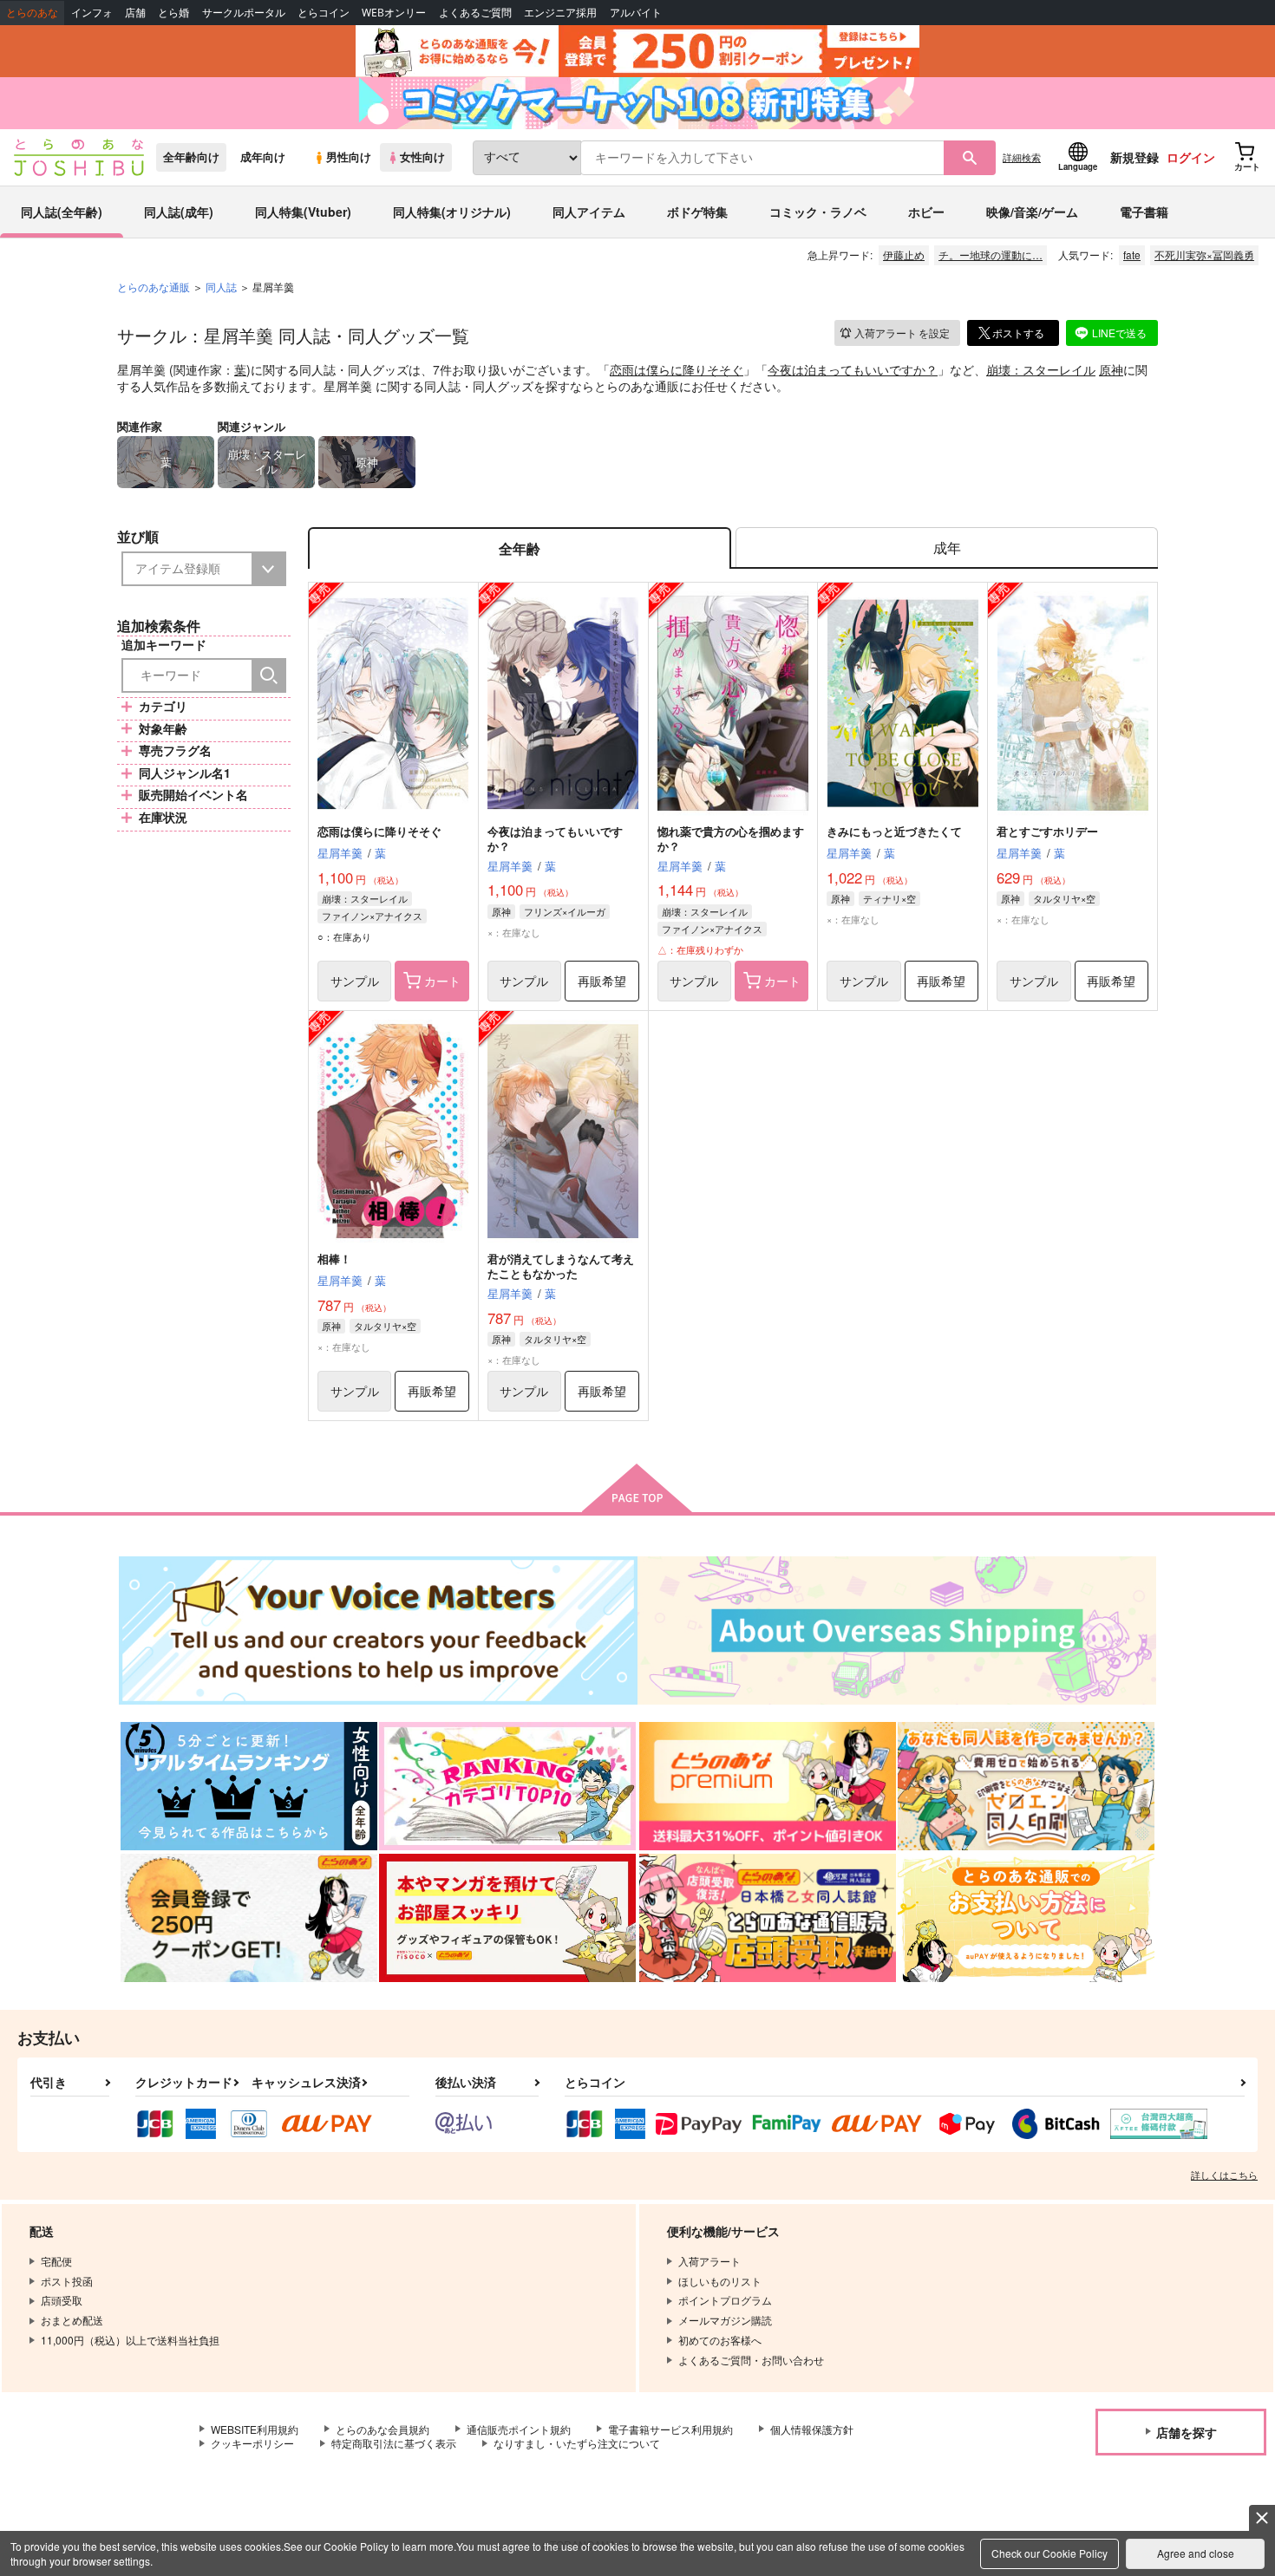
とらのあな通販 (154, 287)
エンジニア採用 (560, 13)
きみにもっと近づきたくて (894, 831)
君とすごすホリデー (1047, 831)
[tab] (947, 548)
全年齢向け (191, 157)
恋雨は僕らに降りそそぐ (677, 369)
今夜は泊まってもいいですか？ (853, 369)
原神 (1111, 369)
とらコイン (324, 13)
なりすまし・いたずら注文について (577, 2443)
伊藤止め (904, 254)
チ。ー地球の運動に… (991, 254)
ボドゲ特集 (697, 212)
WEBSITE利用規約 (255, 2429)
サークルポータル (244, 13)
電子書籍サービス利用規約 (670, 2429)
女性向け (422, 157)
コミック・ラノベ (818, 212)
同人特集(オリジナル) (452, 212)
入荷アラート (902, 333)
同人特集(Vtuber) (303, 212)
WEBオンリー (394, 13)
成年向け (263, 157)
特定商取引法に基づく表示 (394, 2443)
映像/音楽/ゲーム (1032, 212)
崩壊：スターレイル (1041, 369)
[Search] (269, 675)
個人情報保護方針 (812, 2429)
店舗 (135, 13)
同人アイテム (589, 212)
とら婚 (173, 13)
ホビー (926, 212)
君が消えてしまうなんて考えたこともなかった (561, 1266)
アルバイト (636, 13)
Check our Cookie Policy (1049, 2553)
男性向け (349, 157)
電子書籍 (1144, 212)
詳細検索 (1022, 157)
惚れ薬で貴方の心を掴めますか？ (731, 838)
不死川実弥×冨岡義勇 (1204, 254)
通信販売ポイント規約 (519, 2429)
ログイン (1191, 157)
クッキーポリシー (252, 2443)
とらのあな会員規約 (382, 2429)
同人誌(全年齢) (62, 212)
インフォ (92, 13)
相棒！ (334, 1259)
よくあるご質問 (475, 13)
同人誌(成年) (179, 212)
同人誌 (221, 287)
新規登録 (1134, 157)
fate (1132, 254)
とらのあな (32, 13)
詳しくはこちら (1224, 2175)
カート (442, 981)
